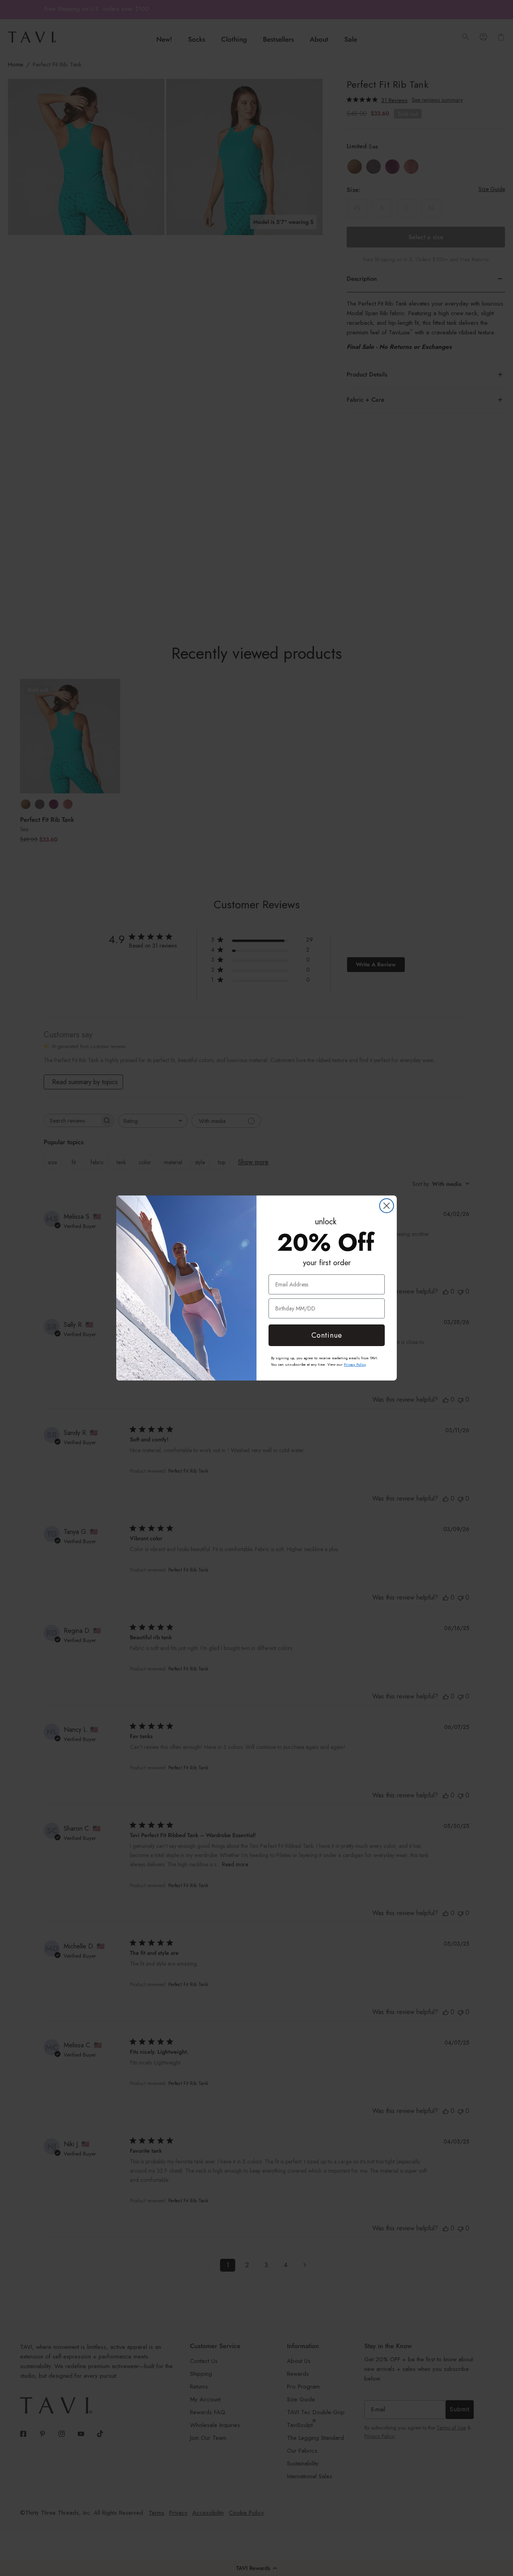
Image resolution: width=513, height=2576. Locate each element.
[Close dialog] (387, 1206)
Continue (327, 1335)
